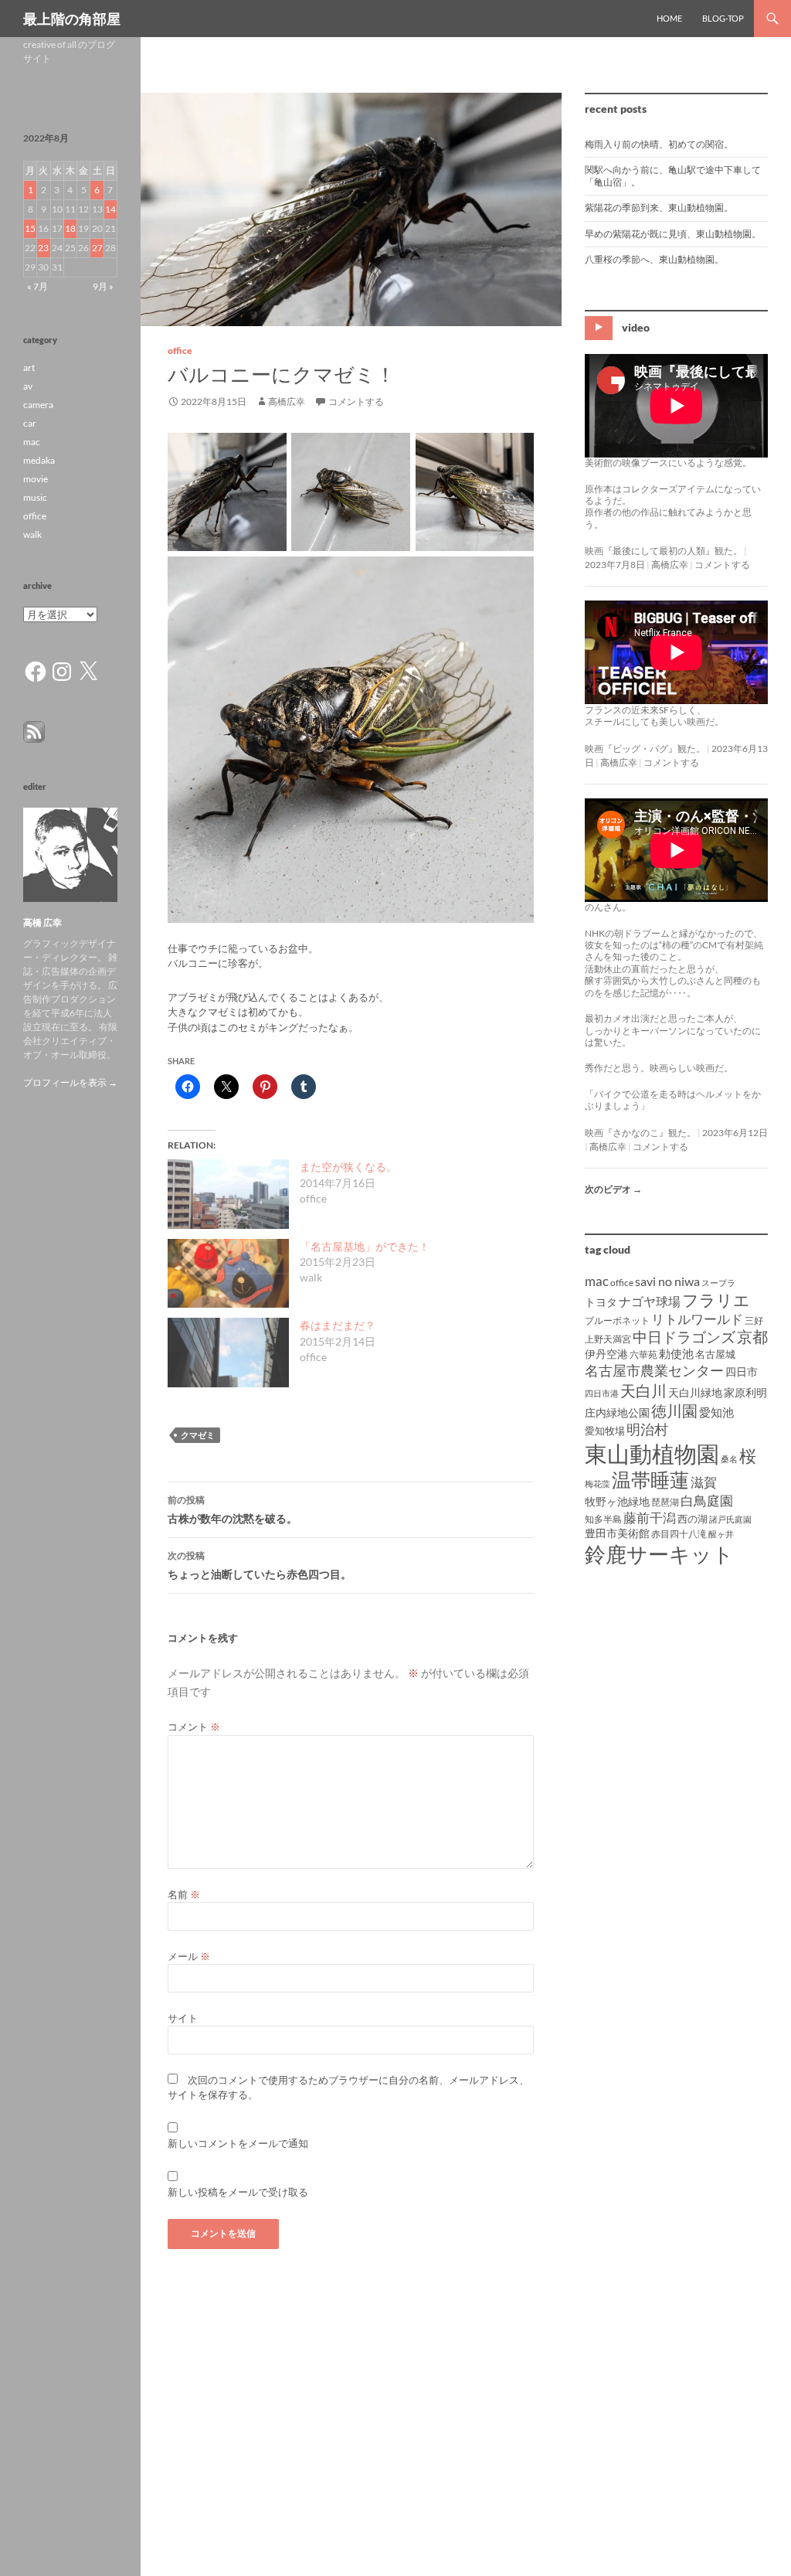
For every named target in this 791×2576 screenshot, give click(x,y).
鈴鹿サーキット (659, 1554)
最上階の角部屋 (72, 19)
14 (110, 209)
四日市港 (602, 1393)
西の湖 (693, 1519)
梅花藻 (597, 1484)
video (636, 327)
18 (70, 228)
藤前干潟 (650, 1518)
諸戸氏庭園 (730, 1519)
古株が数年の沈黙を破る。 (233, 1509)
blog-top (723, 18)
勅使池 (676, 1354)
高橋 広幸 (42, 922)
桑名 (729, 1459)
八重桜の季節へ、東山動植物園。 (654, 259)
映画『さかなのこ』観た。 (640, 1133)
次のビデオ (613, 1189)
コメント (194, 1727)
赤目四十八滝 (679, 1534)
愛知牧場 (605, 1431)
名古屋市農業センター (654, 1370)
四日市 (742, 1371)
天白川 (643, 1390)
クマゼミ (198, 1435)
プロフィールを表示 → (70, 1082)
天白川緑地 (695, 1392)
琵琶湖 (665, 1502)
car (30, 423)
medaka (39, 460)
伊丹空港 (606, 1354)
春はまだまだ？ (338, 1325)
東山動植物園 (652, 1453)
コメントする (356, 402)
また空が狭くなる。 (348, 1167)
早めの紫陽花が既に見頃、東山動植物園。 (673, 234)
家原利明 (745, 1392)
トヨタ (601, 1302)
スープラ (718, 1283)
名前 (184, 1894)
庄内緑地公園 (617, 1412)
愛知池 (716, 1412)
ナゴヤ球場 (650, 1301)
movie (36, 479)
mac (597, 1281)
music (35, 497)
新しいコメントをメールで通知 (238, 2143)
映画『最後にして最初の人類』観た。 (664, 551)
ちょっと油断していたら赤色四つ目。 (260, 1565)
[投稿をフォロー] (34, 731)
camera (38, 405)
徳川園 (674, 1411)
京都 (752, 1336)
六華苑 (643, 1354)
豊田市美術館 (617, 1533)
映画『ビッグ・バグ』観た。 (645, 749)
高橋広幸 (287, 402)
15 (30, 228)
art (29, 368)
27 (97, 248)
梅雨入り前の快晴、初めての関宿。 (659, 144)
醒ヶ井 (721, 1534)
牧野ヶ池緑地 (617, 1501)
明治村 (647, 1429)
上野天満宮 (608, 1339)
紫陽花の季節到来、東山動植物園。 (659, 208)
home (669, 18)
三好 (754, 1320)
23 (43, 248)
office (180, 350)
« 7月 (37, 286)
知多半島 (603, 1519)
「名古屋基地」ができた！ (365, 1246)
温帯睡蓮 (650, 1480)
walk (32, 534)
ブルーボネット (617, 1320)
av (28, 386)
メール (189, 1956)
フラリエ (716, 1300)
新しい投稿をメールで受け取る (238, 2192)
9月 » (103, 286)
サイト (183, 2018)
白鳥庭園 (707, 1501)
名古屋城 (715, 1354)
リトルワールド (697, 1319)
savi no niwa (667, 1281)
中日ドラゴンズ (684, 1337)
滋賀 (704, 1482)
